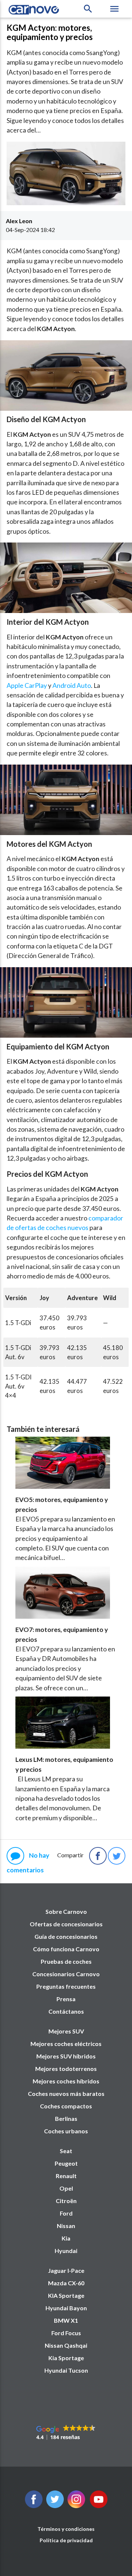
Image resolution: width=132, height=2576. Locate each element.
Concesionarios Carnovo (66, 1974)
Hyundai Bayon (66, 2308)
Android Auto (72, 685)
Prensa (66, 1999)
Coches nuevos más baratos (66, 2094)
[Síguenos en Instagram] (76, 2506)
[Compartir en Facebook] (98, 1856)
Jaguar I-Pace (66, 2270)
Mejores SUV (66, 2031)
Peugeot (66, 2163)
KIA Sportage (66, 2295)
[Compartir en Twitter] (117, 1856)
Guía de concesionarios (66, 1936)
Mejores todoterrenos (66, 2069)
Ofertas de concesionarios (66, 1924)
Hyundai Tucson (66, 2370)
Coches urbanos (66, 2131)
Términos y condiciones (66, 2529)
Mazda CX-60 (66, 2283)
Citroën (66, 2201)
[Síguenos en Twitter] (34, 2506)
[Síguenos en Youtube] (99, 2506)
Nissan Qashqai (66, 2345)
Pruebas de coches (66, 1961)
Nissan (66, 2226)
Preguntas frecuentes (66, 1986)
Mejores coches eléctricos (66, 2044)
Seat (66, 2151)
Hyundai (66, 2251)
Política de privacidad (66, 2540)
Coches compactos (66, 2106)
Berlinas (66, 2118)
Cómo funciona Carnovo (66, 1949)
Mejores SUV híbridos (66, 2056)
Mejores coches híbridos (66, 2081)
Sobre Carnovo (66, 1911)
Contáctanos (66, 2011)
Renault (66, 2176)
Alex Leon (19, 221)
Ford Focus (66, 2333)
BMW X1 (66, 2320)
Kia (66, 2238)
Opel (66, 2188)
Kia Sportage (66, 2358)
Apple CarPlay (27, 685)
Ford (66, 2213)
